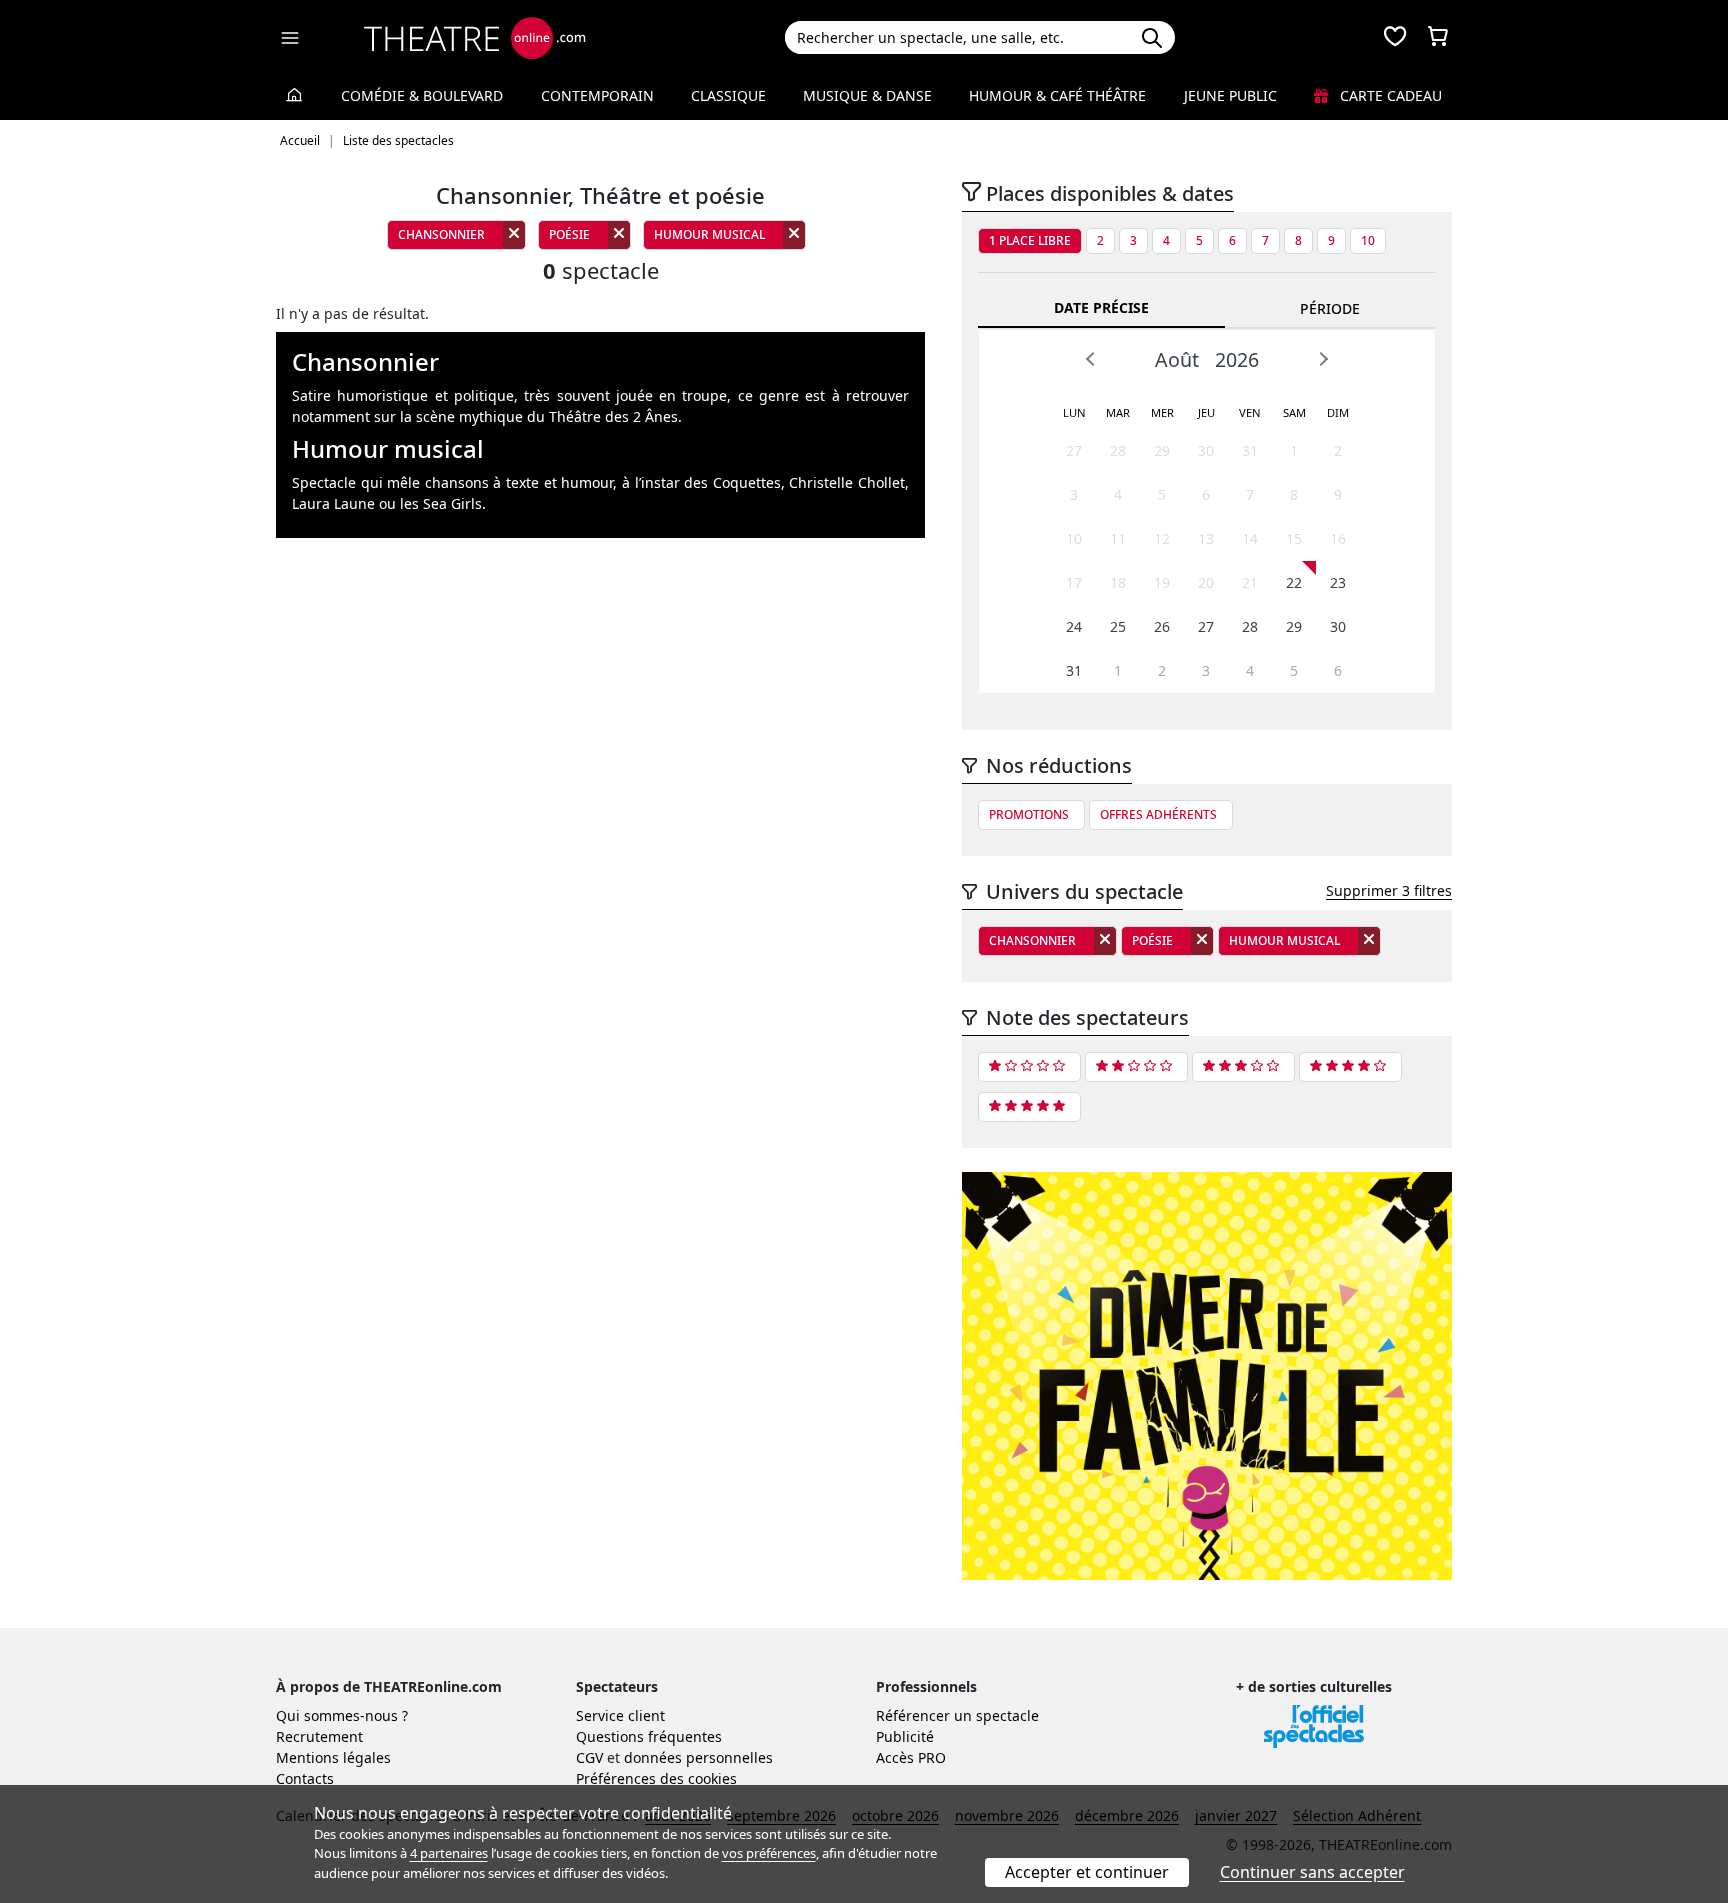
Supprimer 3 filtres (1389, 890)
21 (1250, 582)
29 (1162, 450)
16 (1338, 538)
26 (1162, 626)
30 (1206, 450)
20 (1206, 582)
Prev (1091, 359)
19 (1162, 582)
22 (1294, 582)
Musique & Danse (867, 95)
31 (1250, 450)
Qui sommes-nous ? (342, 1715)
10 (1368, 240)
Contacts (305, 1778)
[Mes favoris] (1395, 38)
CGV (589, 1757)
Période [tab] (1330, 308)
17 (1074, 582)
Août (1177, 359)
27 (1074, 450)
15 (1294, 538)
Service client (620, 1715)
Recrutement (319, 1736)
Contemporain (597, 95)
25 (1118, 626)
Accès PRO (911, 1757)
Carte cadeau (1389, 95)
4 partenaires (449, 1853)
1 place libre (1030, 240)
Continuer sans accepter (1312, 1872)
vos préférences (769, 1853)
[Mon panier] (1438, 38)
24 (1074, 626)
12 (1162, 538)
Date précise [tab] (1101, 307)
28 (1118, 450)
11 (1118, 538)
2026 (1237, 359)
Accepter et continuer (1087, 1872)
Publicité (905, 1736)
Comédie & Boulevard (422, 95)
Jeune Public (1230, 95)
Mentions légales (333, 1757)
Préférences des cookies (656, 1778)
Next (1323, 359)
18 (1118, 582)
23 (1338, 582)
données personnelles (698, 1757)
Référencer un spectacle (957, 1715)
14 (1250, 538)
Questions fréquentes (649, 1736)
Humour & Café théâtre (1057, 95)
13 (1206, 538)
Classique (728, 95)
